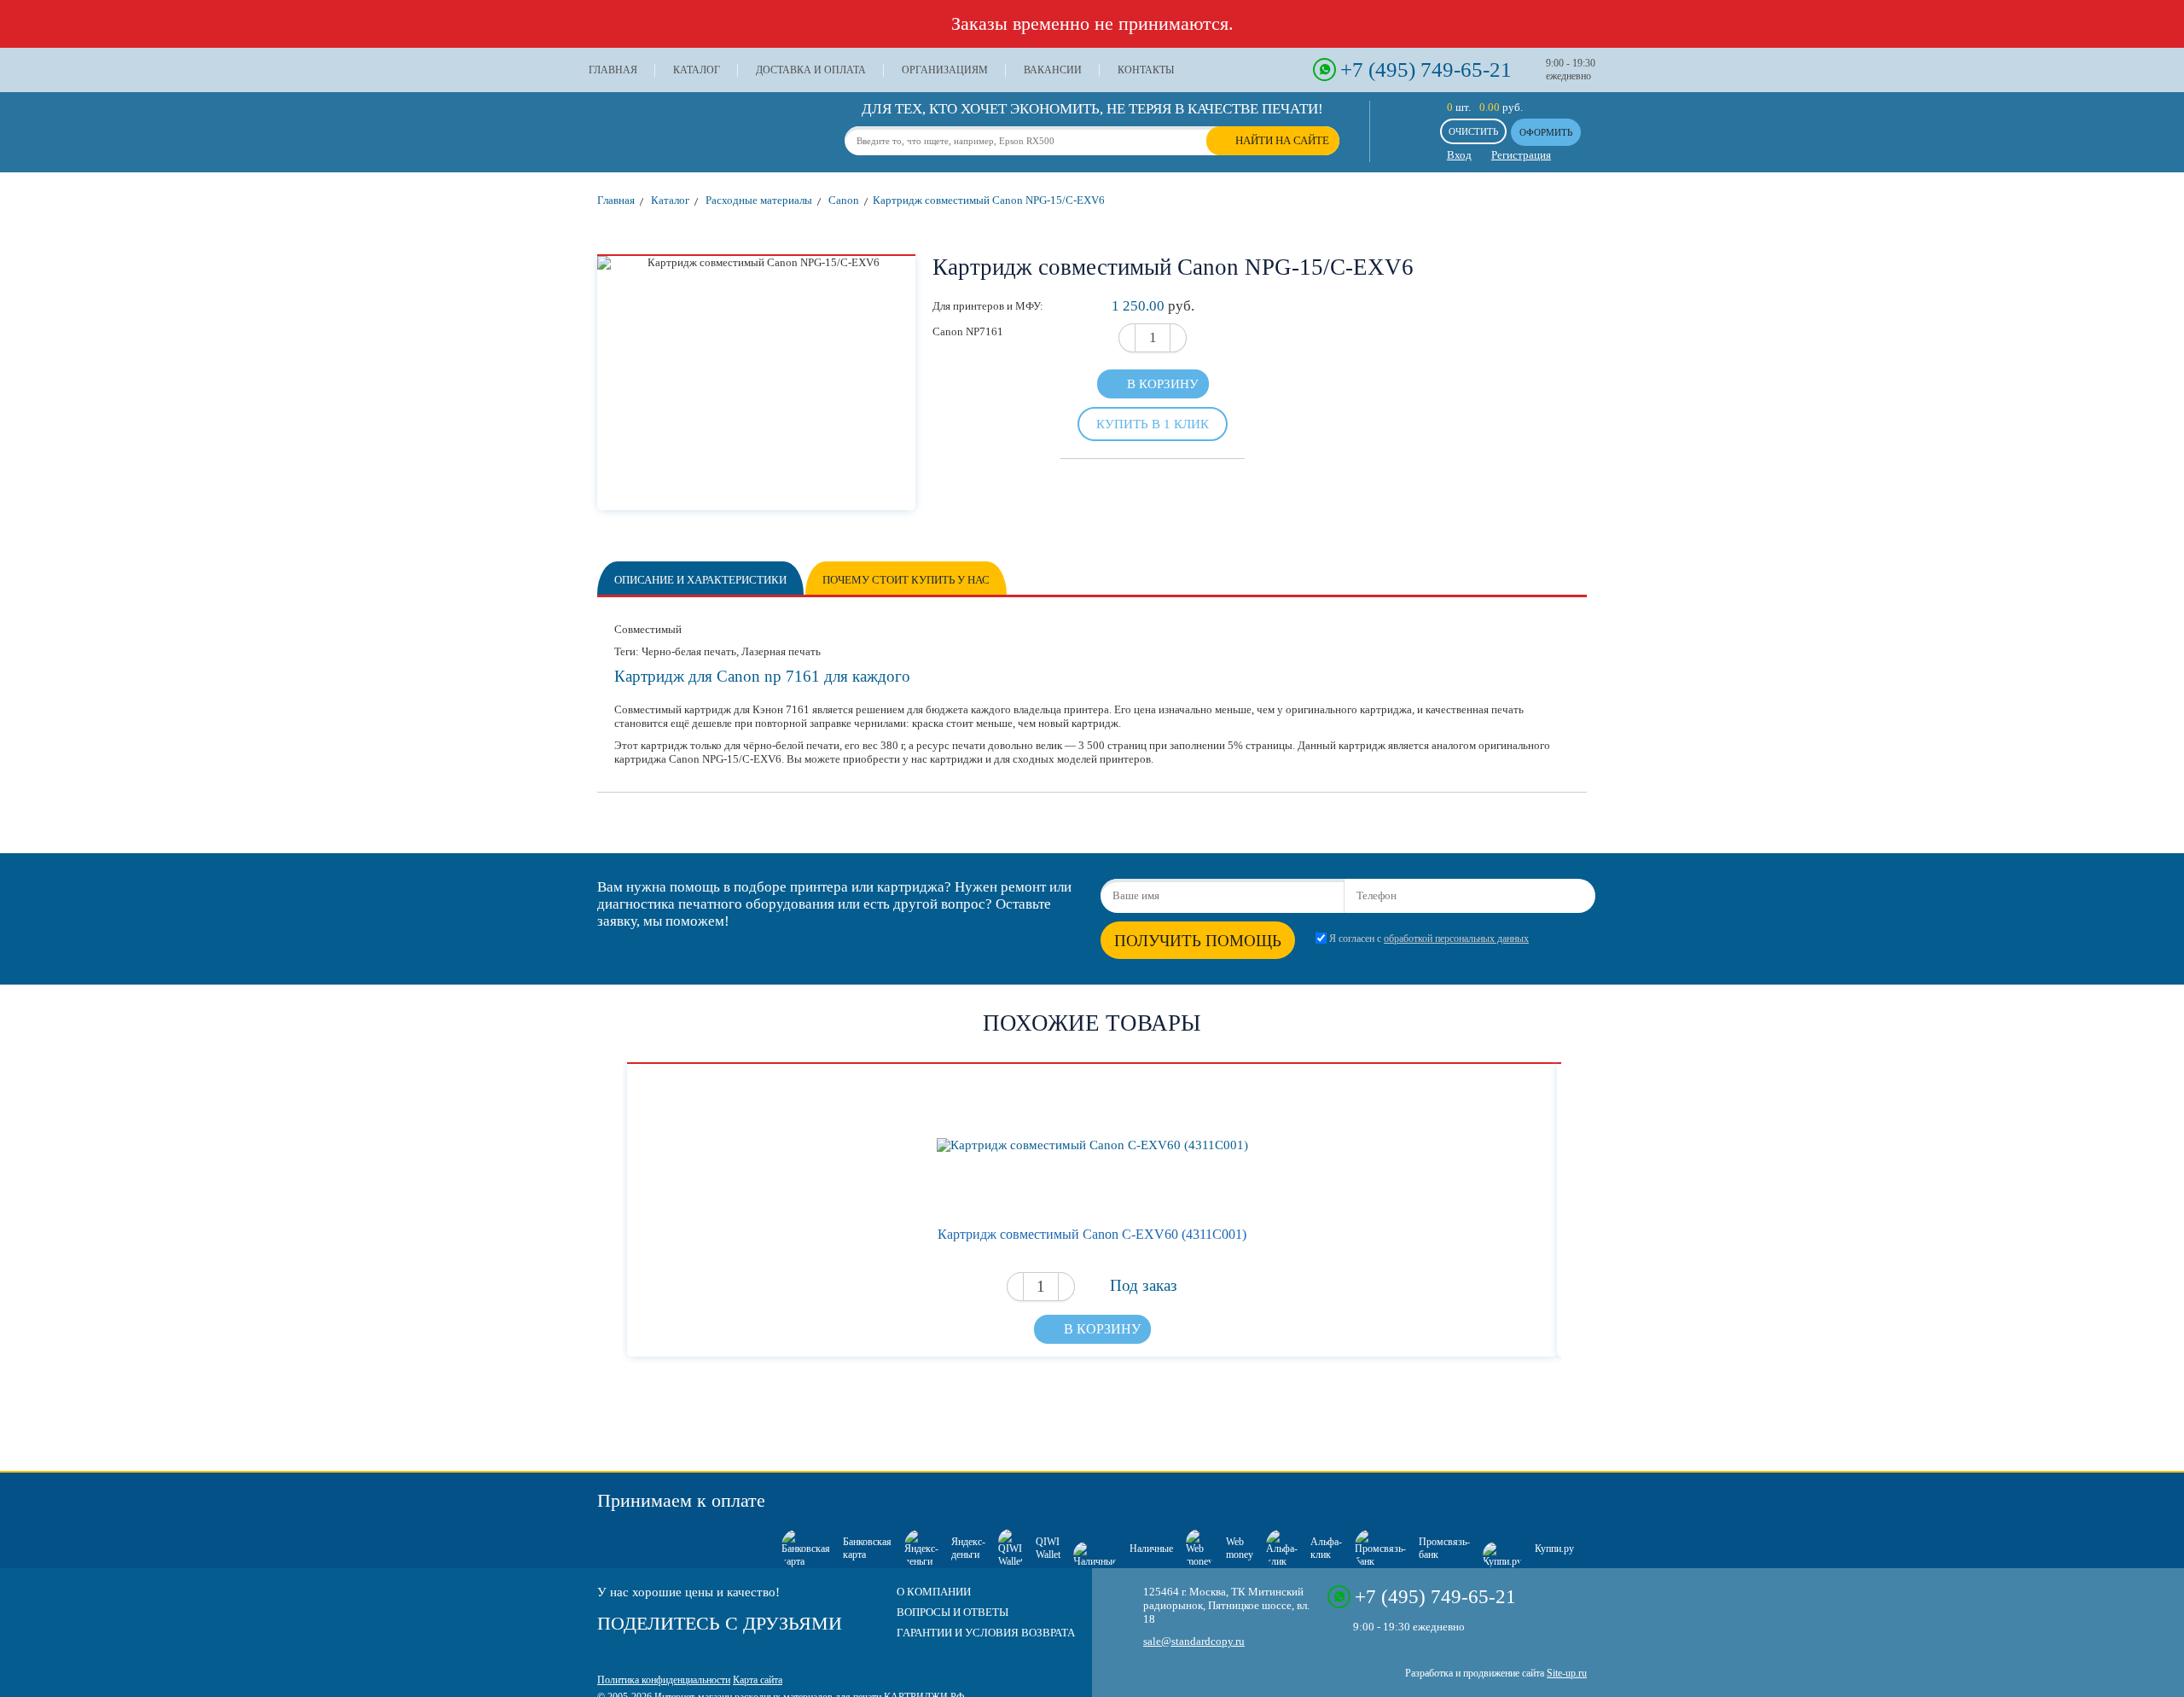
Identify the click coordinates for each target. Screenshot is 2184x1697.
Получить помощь (1198, 941)
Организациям (945, 70)
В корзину (1163, 384)
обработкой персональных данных (1456, 939)
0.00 (1490, 107)
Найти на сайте (1282, 140)
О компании (934, 1592)
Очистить (1473, 131)
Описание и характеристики (700, 580)
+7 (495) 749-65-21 (1426, 69)
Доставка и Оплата (811, 70)
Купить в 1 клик (1153, 424)
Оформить (1546, 132)
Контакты (1146, 70)
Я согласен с (1429, 939)
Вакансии (1053, 70)
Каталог (697, 70)
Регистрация (1521, 155)
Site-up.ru (1567, 1673)
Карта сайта (758, 1680)
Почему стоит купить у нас (906, 580)
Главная (613, 70)
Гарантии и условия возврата (986, 1633)
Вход (1459, 155)
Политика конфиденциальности (664, 1680)
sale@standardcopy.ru (1194, 1641)
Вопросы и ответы (953, 1612)
